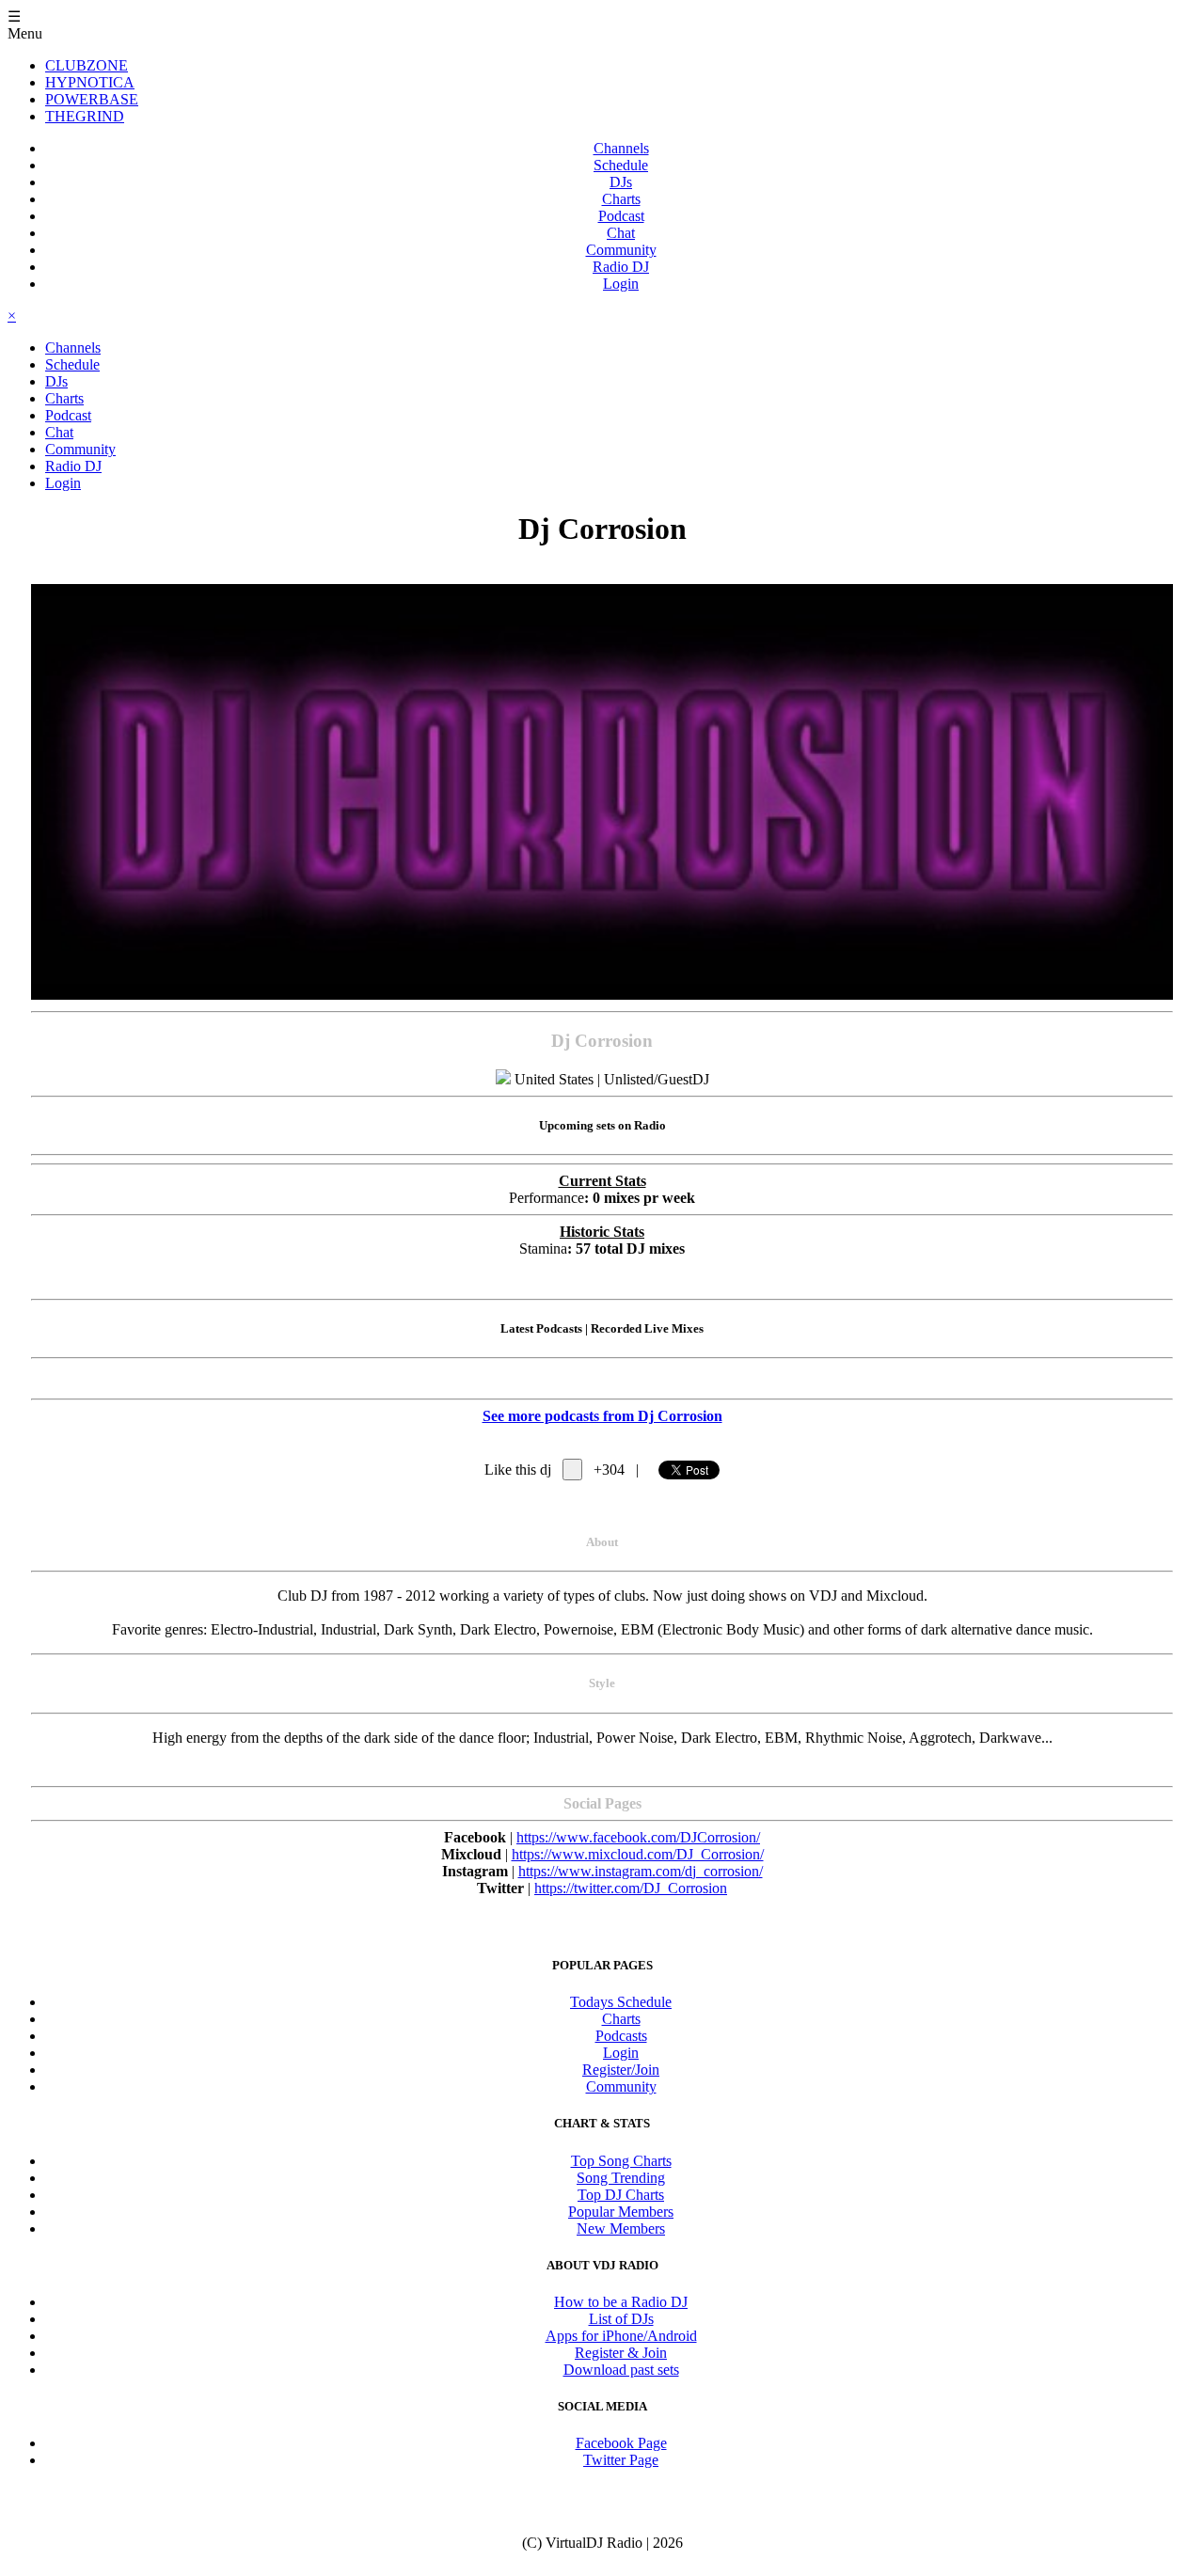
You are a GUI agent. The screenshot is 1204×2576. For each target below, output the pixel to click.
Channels (621, 148)
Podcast (621, 216)
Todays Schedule (621, 2002)
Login (621, 284)
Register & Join (621, 2353)
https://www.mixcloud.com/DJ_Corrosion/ (638, 1854)
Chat (621, 233)
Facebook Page (621, 2443)
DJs (621, 182)
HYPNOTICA (90, 82)
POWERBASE (92, 99)
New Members (621, 2228)
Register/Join (621, 2070)
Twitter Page (621, 2460)
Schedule (621, 165)
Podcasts (621, 2036)
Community (621, 250)
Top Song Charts (621, 2161)
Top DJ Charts (621, 2195)
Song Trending (621, 2178)
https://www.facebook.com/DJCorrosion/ (638, 1837)
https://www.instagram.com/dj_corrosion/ (641, 1871)
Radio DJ (621, 267)
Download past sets (621, 2370)
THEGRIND (85, 116)
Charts (621, 199)
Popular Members (621, 2212)
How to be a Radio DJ (621, 2302)
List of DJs (621, 2319)
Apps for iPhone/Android (621, 2336)
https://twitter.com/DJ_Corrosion (631, 1888)
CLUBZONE (87, 65)
